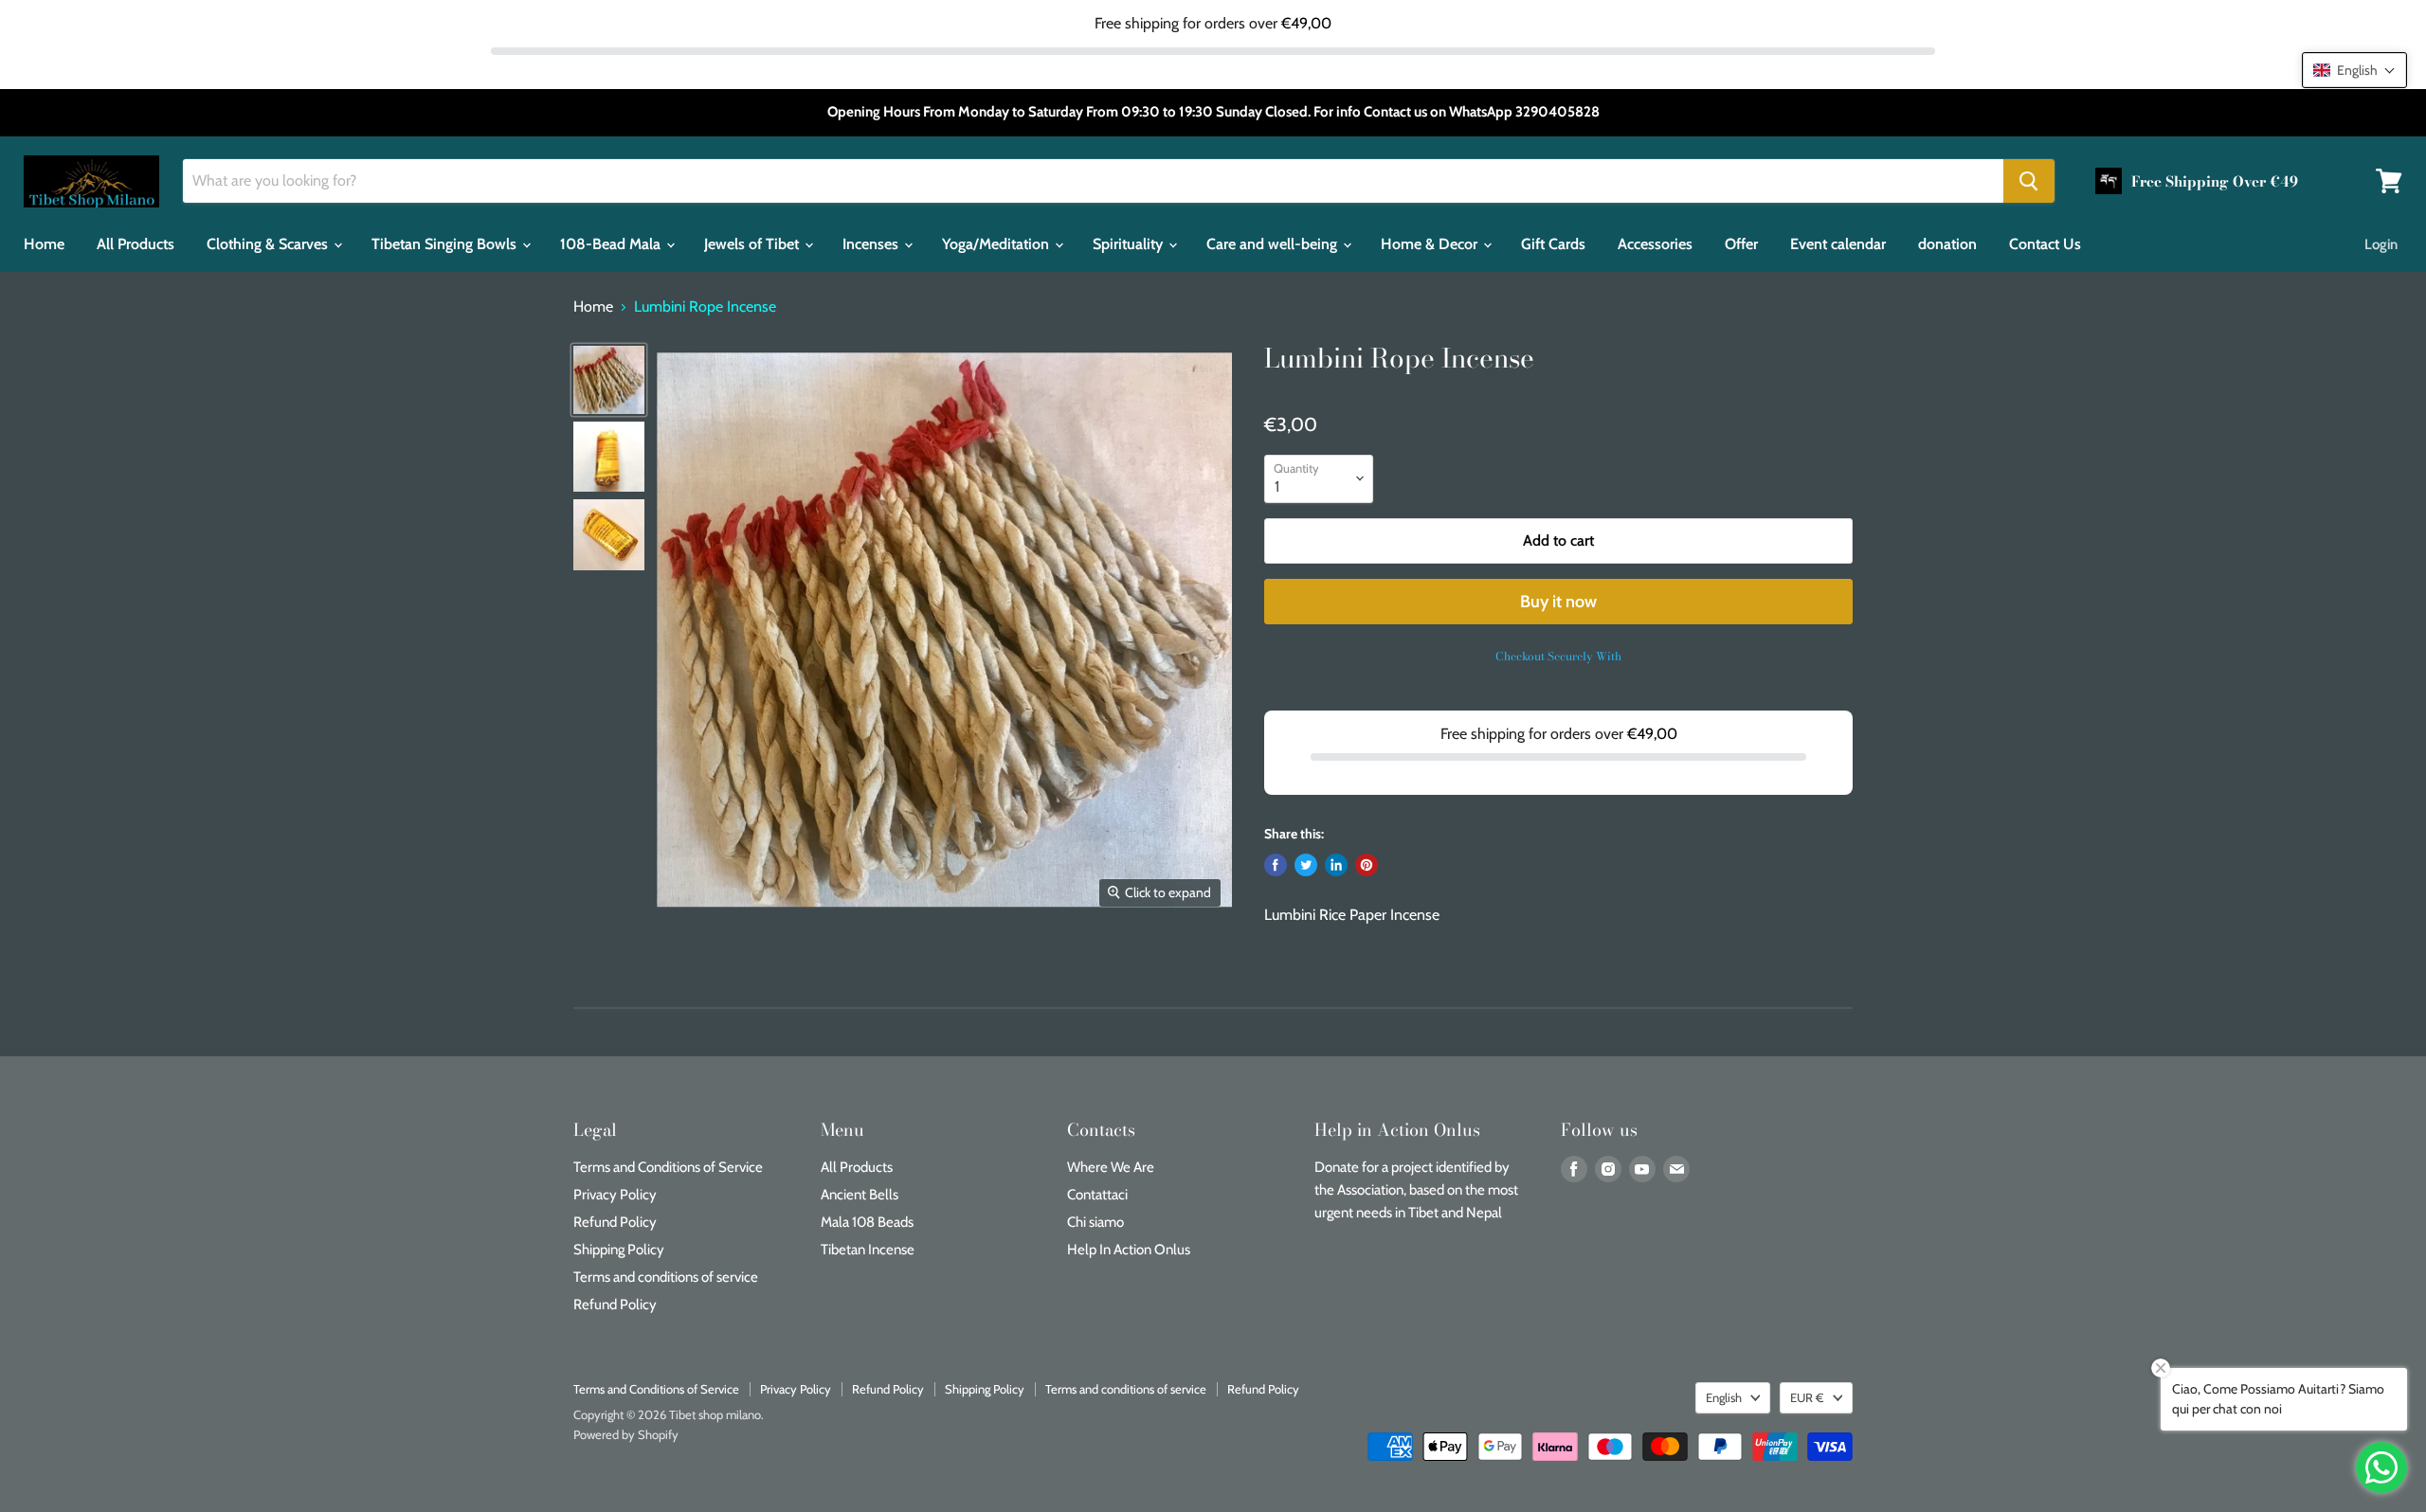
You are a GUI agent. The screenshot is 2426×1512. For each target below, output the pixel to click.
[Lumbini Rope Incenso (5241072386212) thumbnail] (609, 380)
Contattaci (1097, 1195)
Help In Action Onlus (1129, 1250)
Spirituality (1130, 244)
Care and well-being (1274, 244)
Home (44, 244)
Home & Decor (1431, 244)
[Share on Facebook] (1276, 865)
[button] (2354, 70)
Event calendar (1838, 244)
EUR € (1807, 1397)
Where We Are (1111, 1167)
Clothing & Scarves (269, 244)
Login (2381, 244)
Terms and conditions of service (666, 1277)
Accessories (1655, 244)
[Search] (2029, 181)
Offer (1741, 244)
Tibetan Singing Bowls (446, 244)
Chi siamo (1095, 1222)
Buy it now (1558, 602)
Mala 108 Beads (867, 1222)
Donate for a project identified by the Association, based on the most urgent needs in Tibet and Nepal (1416, 1190)
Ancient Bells (860, 1195)
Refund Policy (615, 1222)
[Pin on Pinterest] (1367, 865)
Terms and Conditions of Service (668, 1167)
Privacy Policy (615, 1195)
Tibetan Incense (868, 1250)
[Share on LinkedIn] (1336, 865)
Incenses (872, 244)
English (1724, 1397)
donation (1947, 244)
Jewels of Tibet (753, 244)
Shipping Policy (619, 1250)
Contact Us (2045, 244)
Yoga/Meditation (997, 244)
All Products (136, 244)
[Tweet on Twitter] (1306, 865)
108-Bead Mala (612, 244)
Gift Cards (1553, 244)
